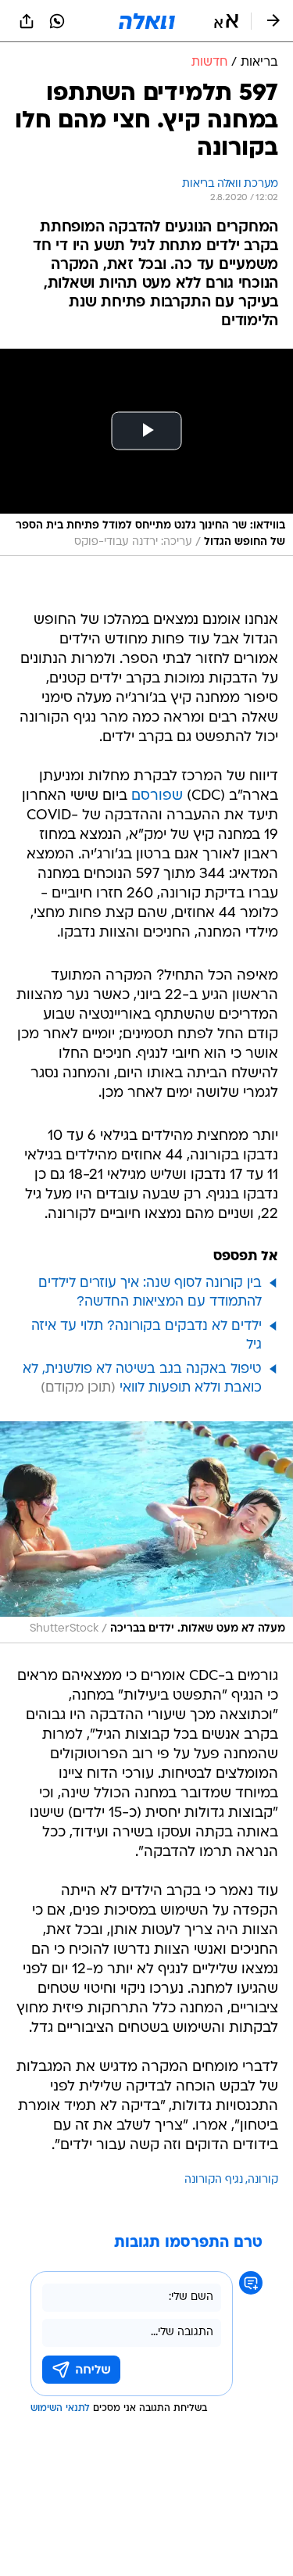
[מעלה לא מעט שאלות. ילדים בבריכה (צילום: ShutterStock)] (146, 1532)
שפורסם (157, 796)
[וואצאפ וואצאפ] (57, 21)
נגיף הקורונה (214, 2180)
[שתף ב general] (27, 21)
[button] (226, 21)
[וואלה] (147, 21)
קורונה (263, 2180)
